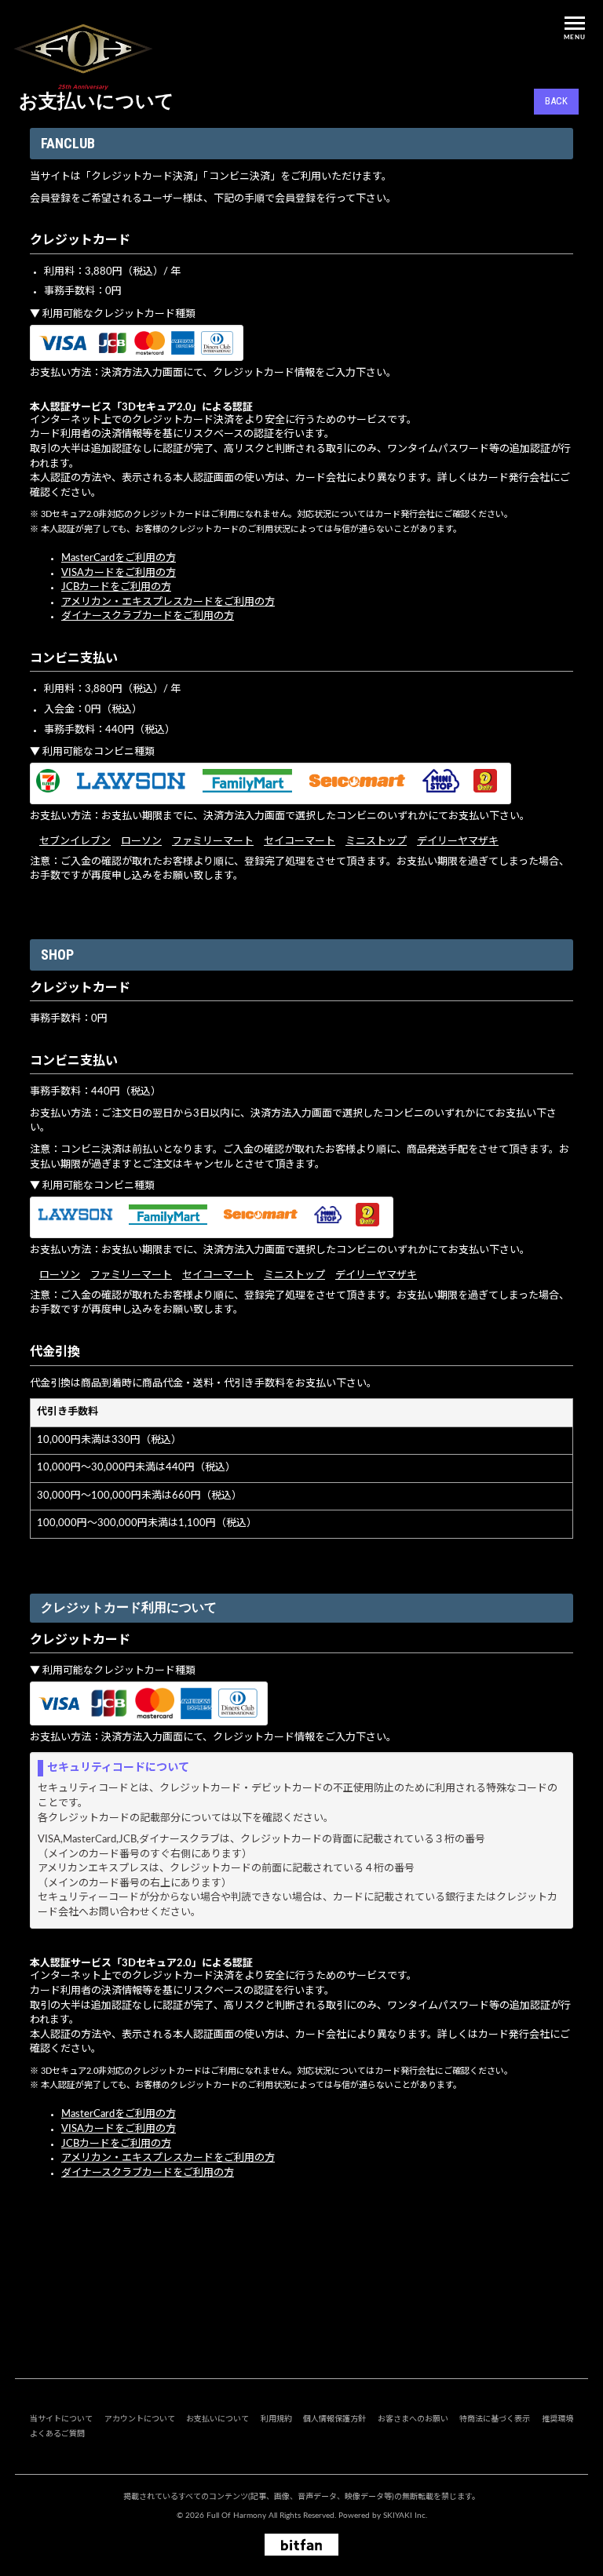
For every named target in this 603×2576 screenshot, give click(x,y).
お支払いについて (217, 2419)
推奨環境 (557, 2419)
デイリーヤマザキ (458, 842)
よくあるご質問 (57, 2434)
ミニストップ (376, 842)
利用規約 (276, 2419)
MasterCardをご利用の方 (119, 558)
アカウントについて (140, 2419)
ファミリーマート (213, 842)
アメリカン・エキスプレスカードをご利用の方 (168, 602)
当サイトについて (61, 2419)
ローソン (141, 842)
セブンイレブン (75, 842)
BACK (556, 101)
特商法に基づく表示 (495, 2419)
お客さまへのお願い (413, 2419)
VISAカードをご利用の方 (119, 573)
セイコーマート (300, 842)
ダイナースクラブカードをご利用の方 (148, 616)
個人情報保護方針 (334, 2419)
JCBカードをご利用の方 (116, 587)
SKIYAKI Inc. (405, 2516)
